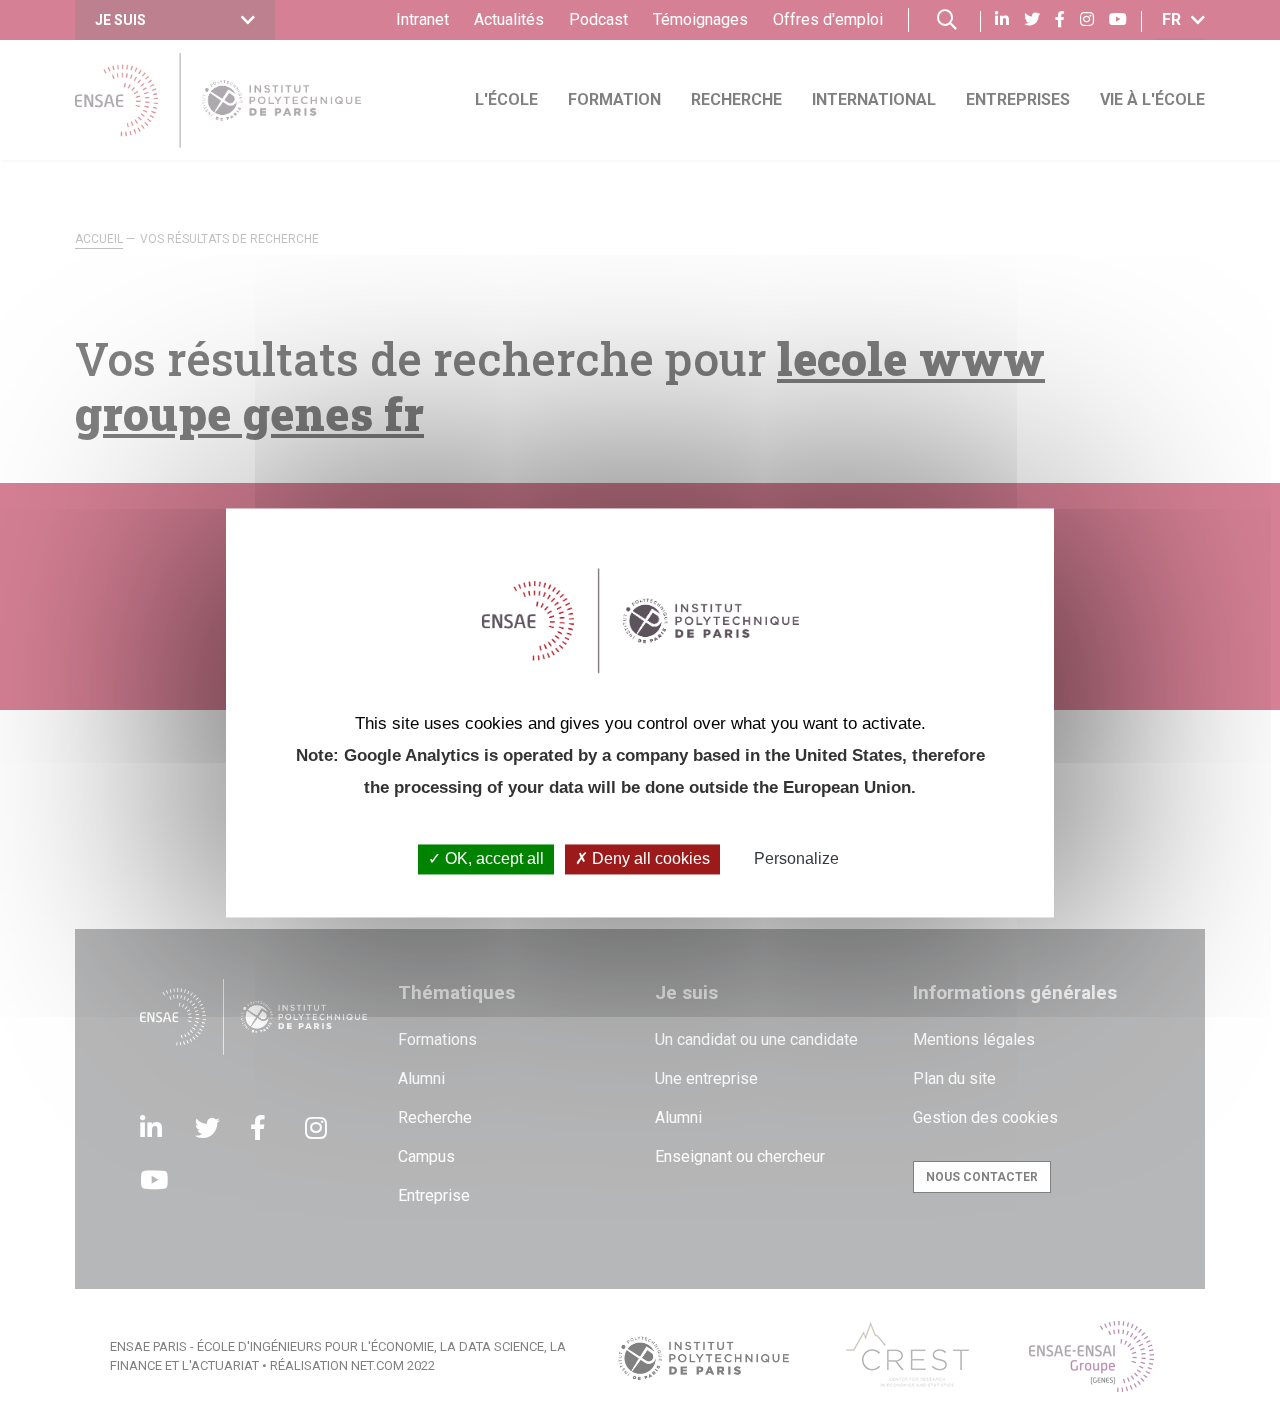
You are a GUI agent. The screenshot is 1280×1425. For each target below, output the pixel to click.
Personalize (796, 859)
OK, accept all (492, 859)
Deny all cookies (649, 859)
